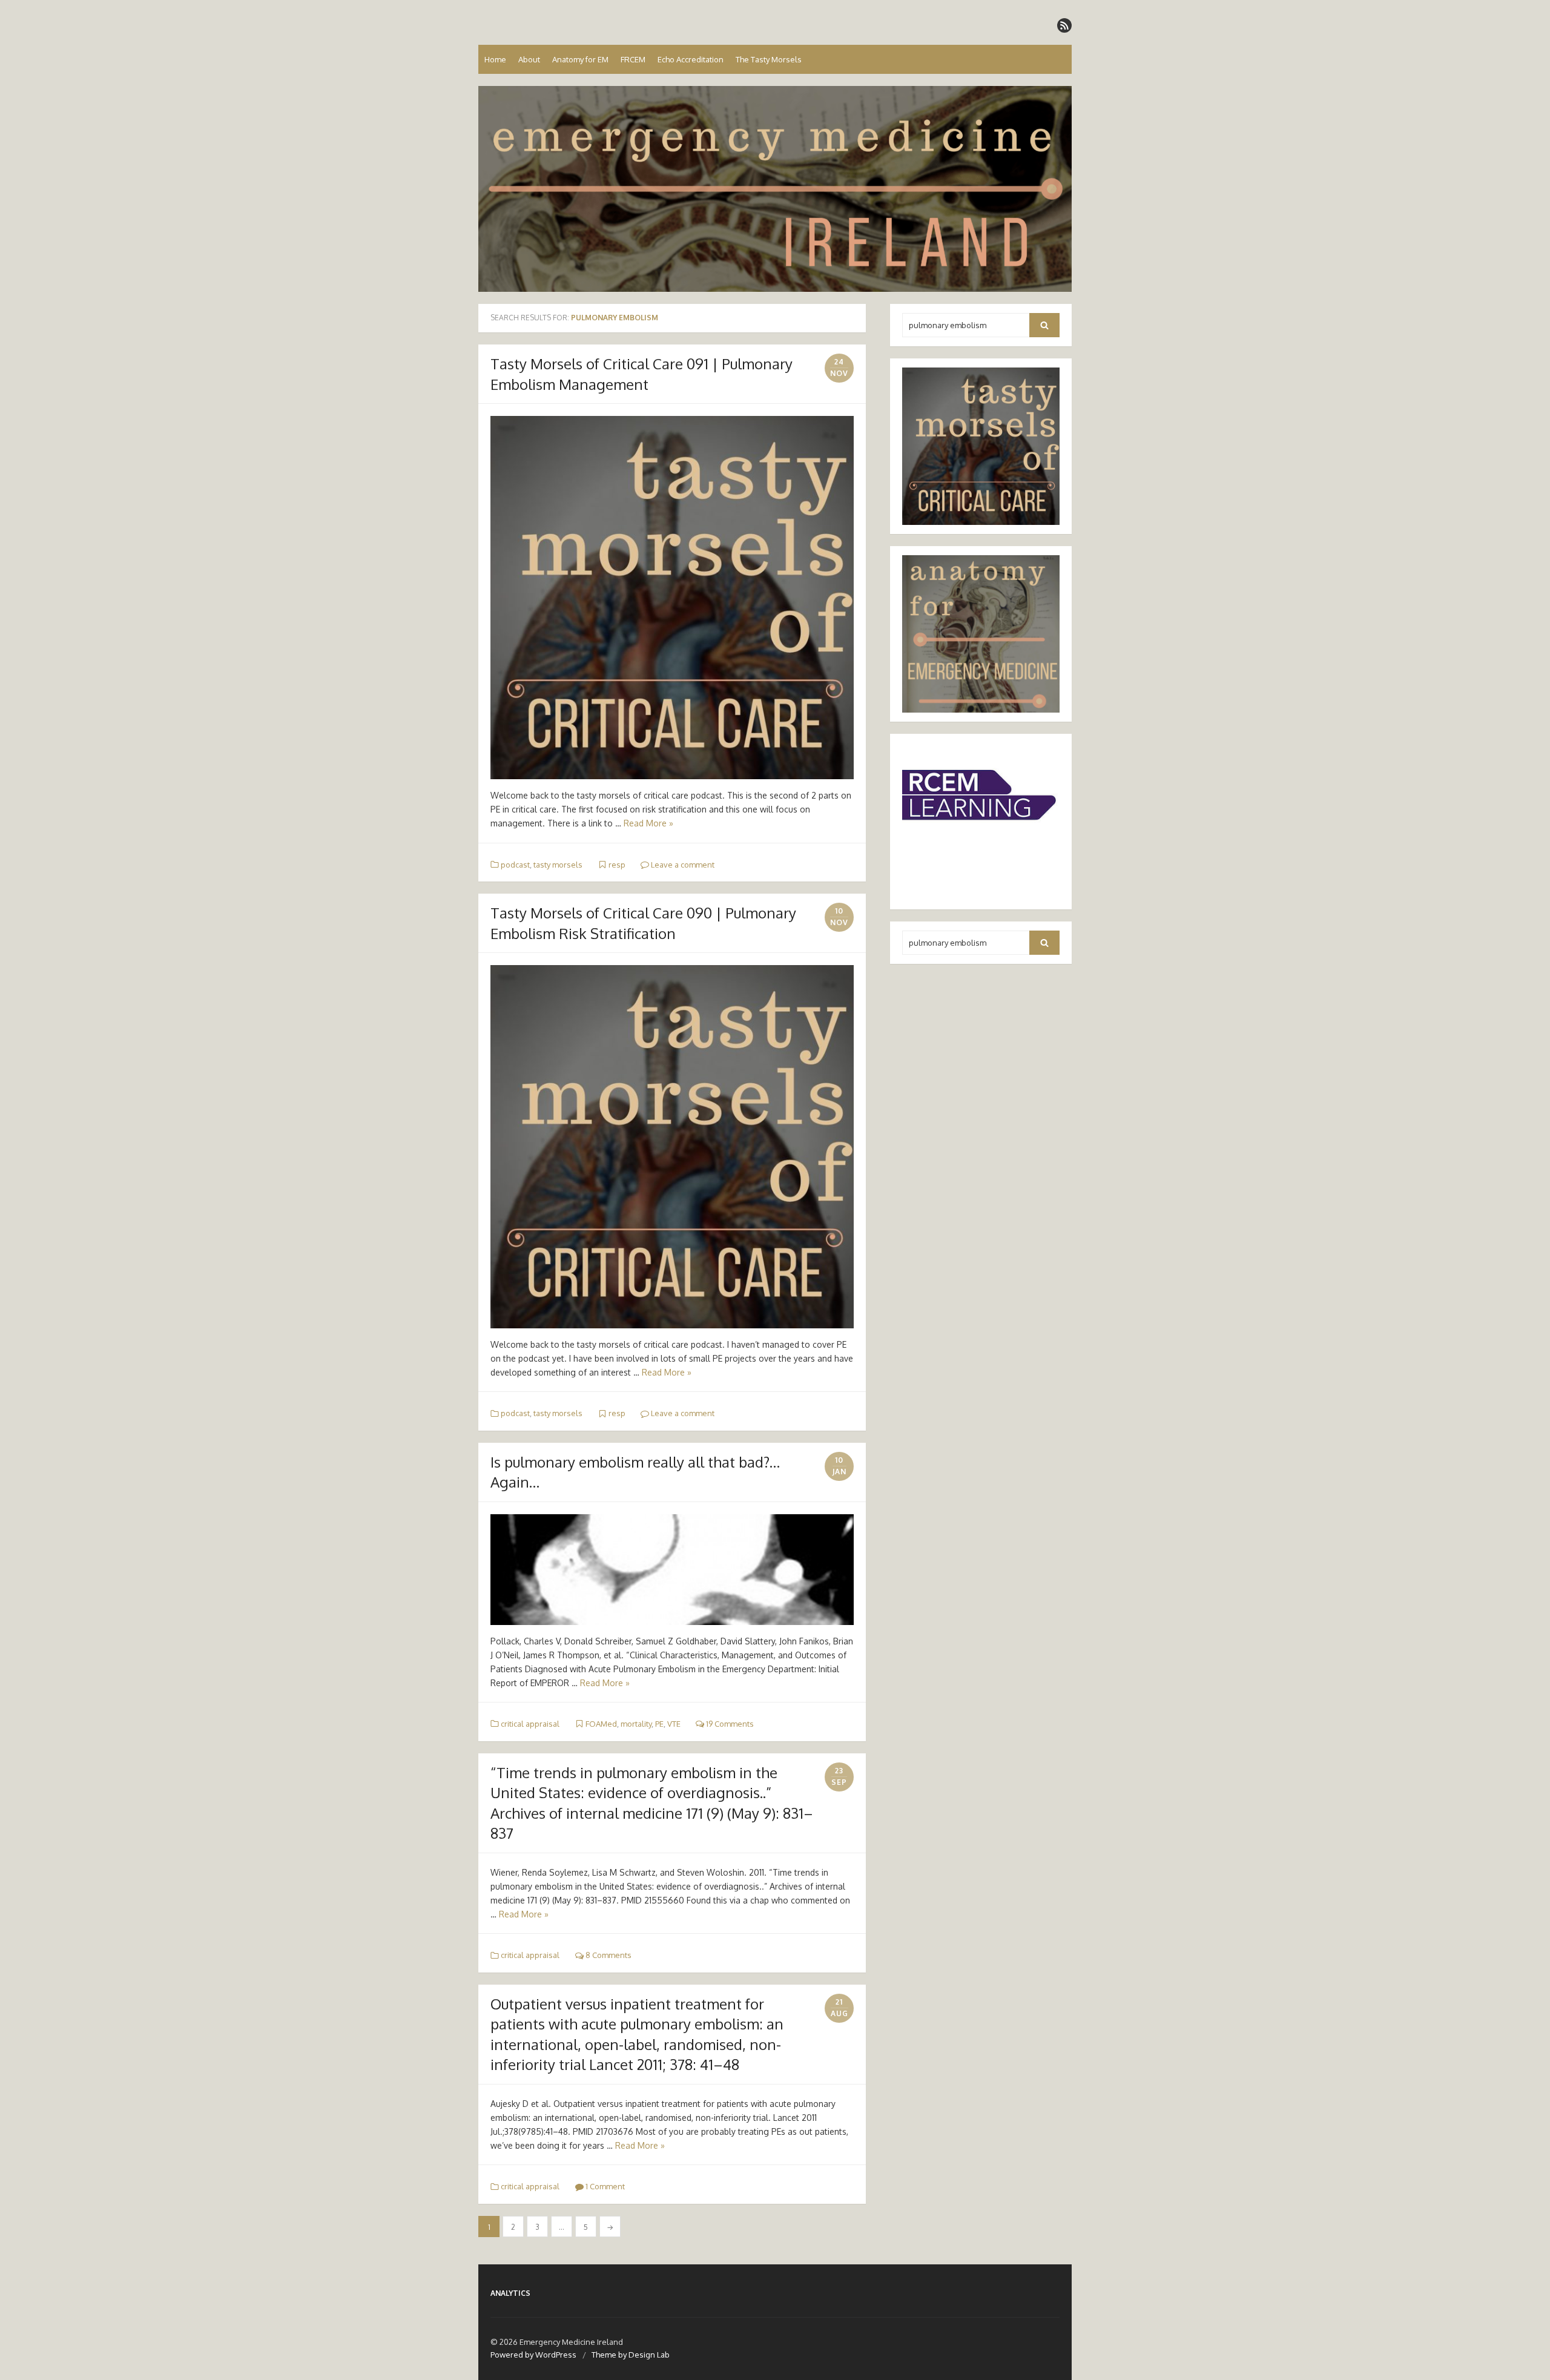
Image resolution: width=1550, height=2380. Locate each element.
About (529, 59)
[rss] (1064, 25)
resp (617, 865)
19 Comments (729, 1724)
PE (659, 1724)
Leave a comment (682, 865)
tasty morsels (558, 865)
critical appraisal (530, 1724)
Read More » (648, 823)
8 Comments (608, 1955)
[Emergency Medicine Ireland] (775, 189)
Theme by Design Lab (631, 2355)
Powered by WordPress (533, 2355)
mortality (636, 1724)
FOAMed (601, 1724)
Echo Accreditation (691, 59)
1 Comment (604, 2186)
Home (495, 59)
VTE (674, 1724)
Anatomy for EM (580, 59)
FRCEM (633, 59)
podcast (515, 865)
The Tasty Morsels (769, 59)
